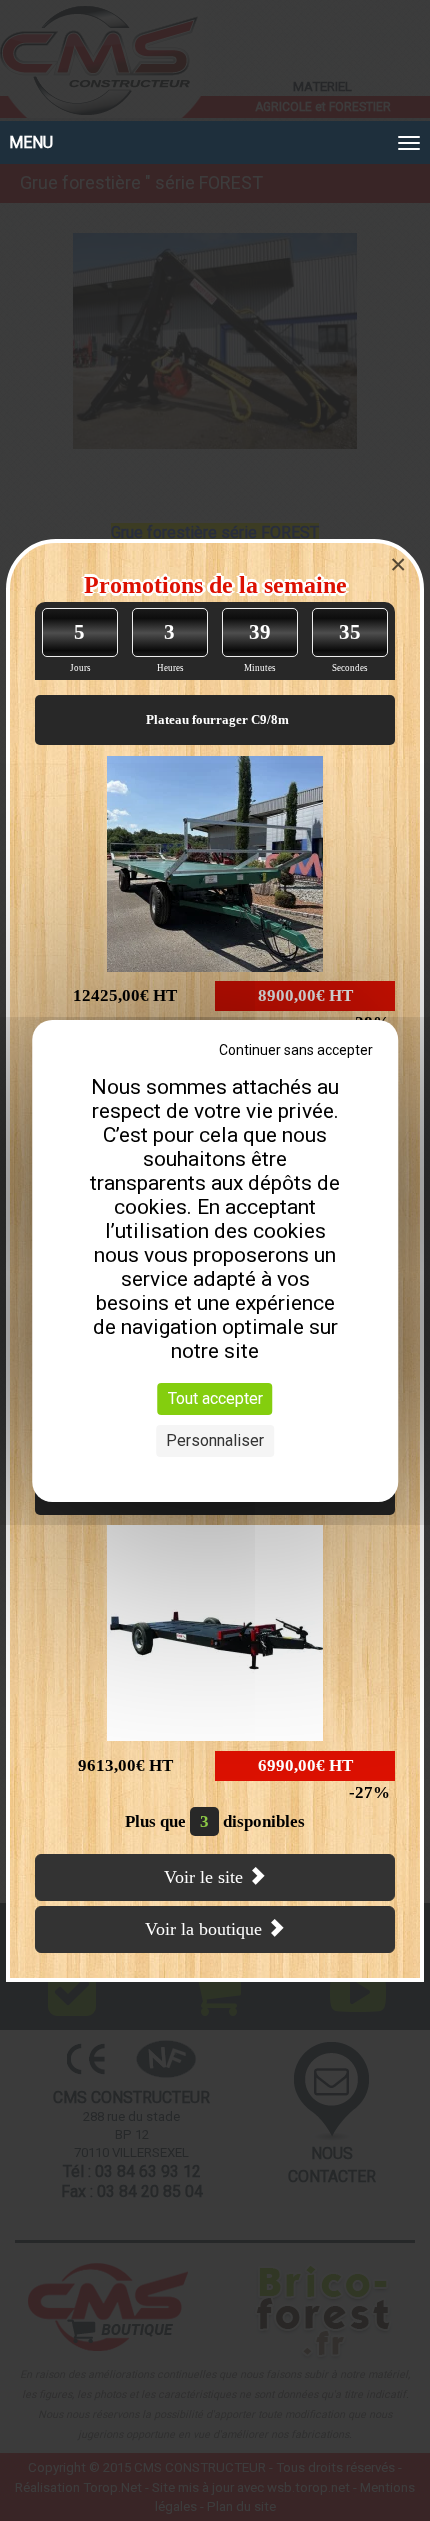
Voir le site (206, 1877)
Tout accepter (215, 1398)
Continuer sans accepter (296, 1050)
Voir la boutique (206, 1929)
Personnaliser (215, 1440)
